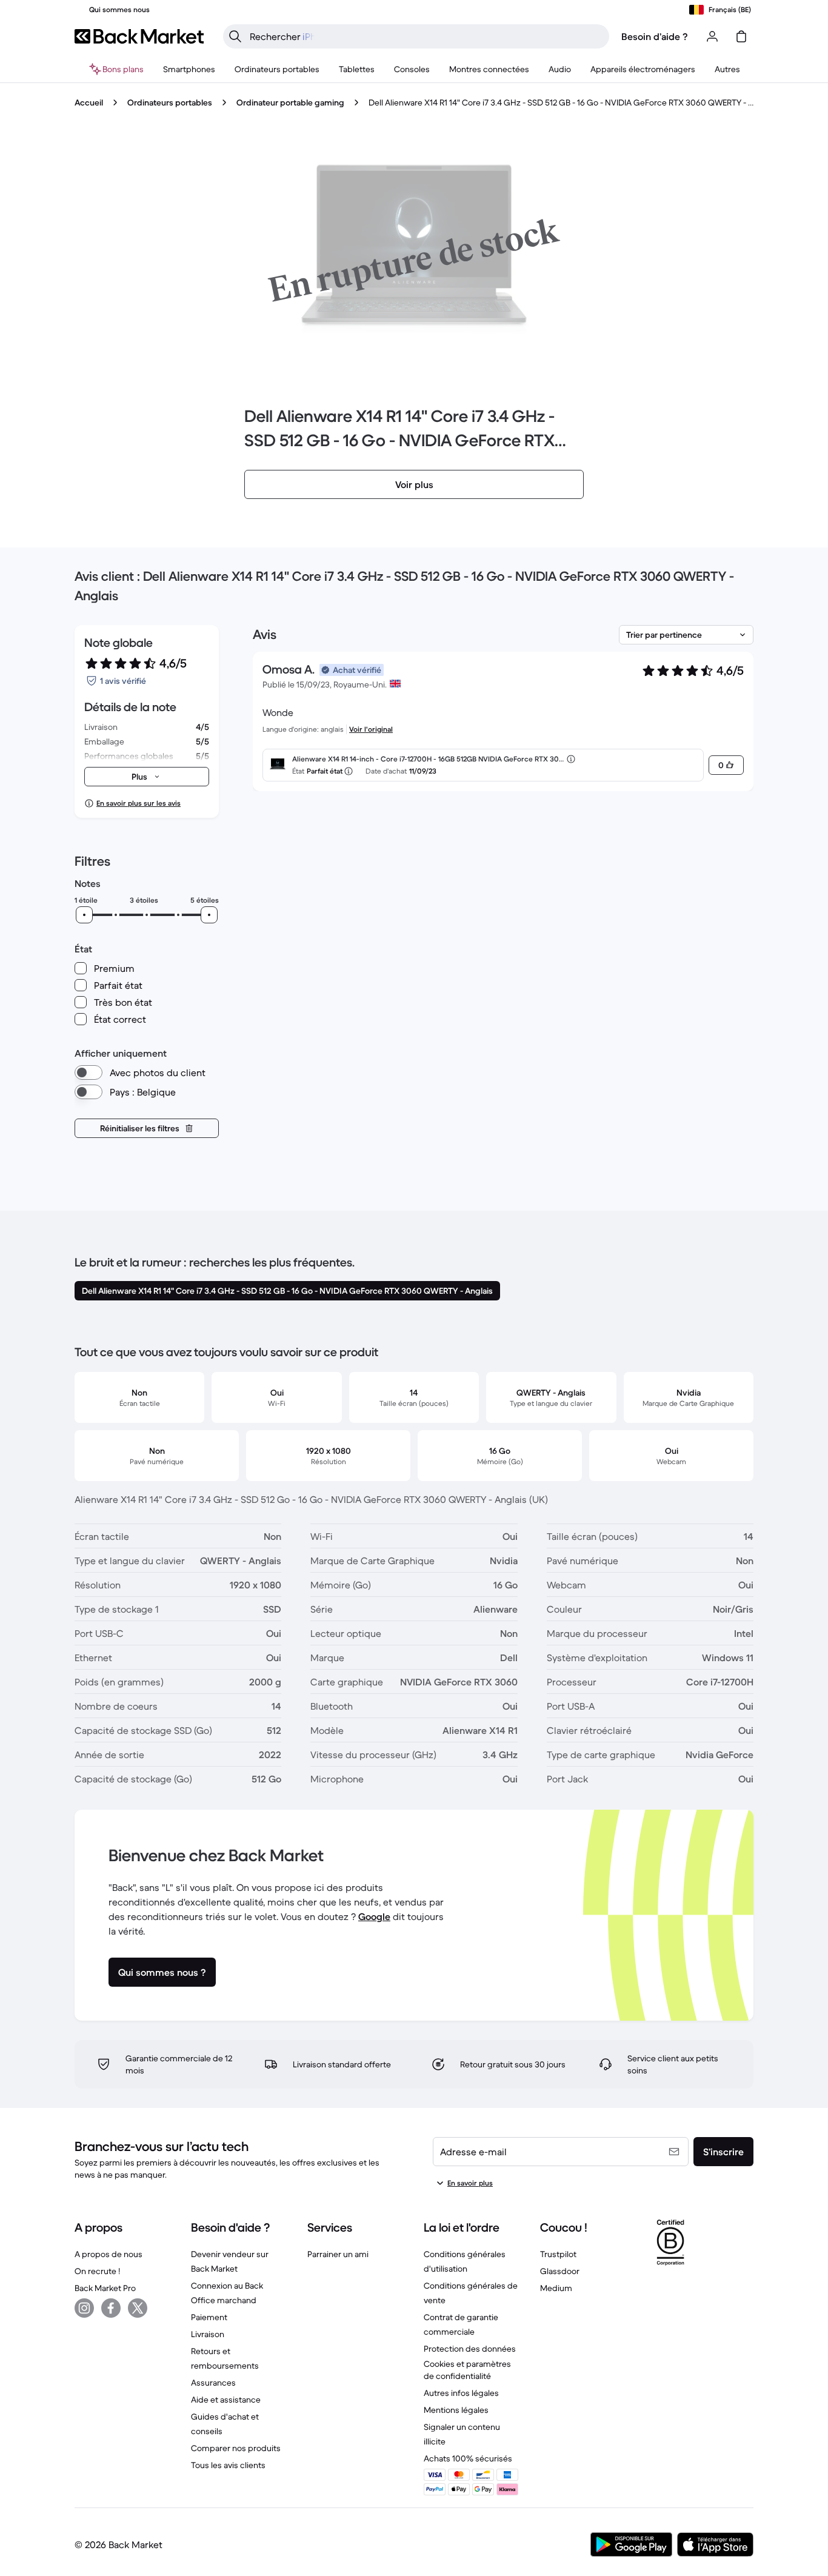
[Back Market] (139, 36)
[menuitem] (189, 69)
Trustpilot (558, 2254)
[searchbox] (426, 36)
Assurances (213, 2383)
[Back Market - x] (138, 2308)
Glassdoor (560, 2271)
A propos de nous (109, 2254)
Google (374, 1916)
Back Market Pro (105, 2288)
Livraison (208, 2334)
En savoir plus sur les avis (139, 803)
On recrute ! (97, 2271)
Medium (556, 2288)
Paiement (209, 2317)
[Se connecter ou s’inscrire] (712, 36)
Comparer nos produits (236, 2448)
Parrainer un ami (338, 2254)
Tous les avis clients (228, 2465)
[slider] (84, 915)
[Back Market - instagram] (84, 2308)
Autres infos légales (461, 2393)
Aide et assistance (226, 2400)
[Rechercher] (235, 36)
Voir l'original (371, 729)
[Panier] (741, 36)
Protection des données (470, 2349)
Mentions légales (456, 2410)
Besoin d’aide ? (655, 36)
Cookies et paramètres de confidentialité (467, 2370)
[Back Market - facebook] (111, 2308)
